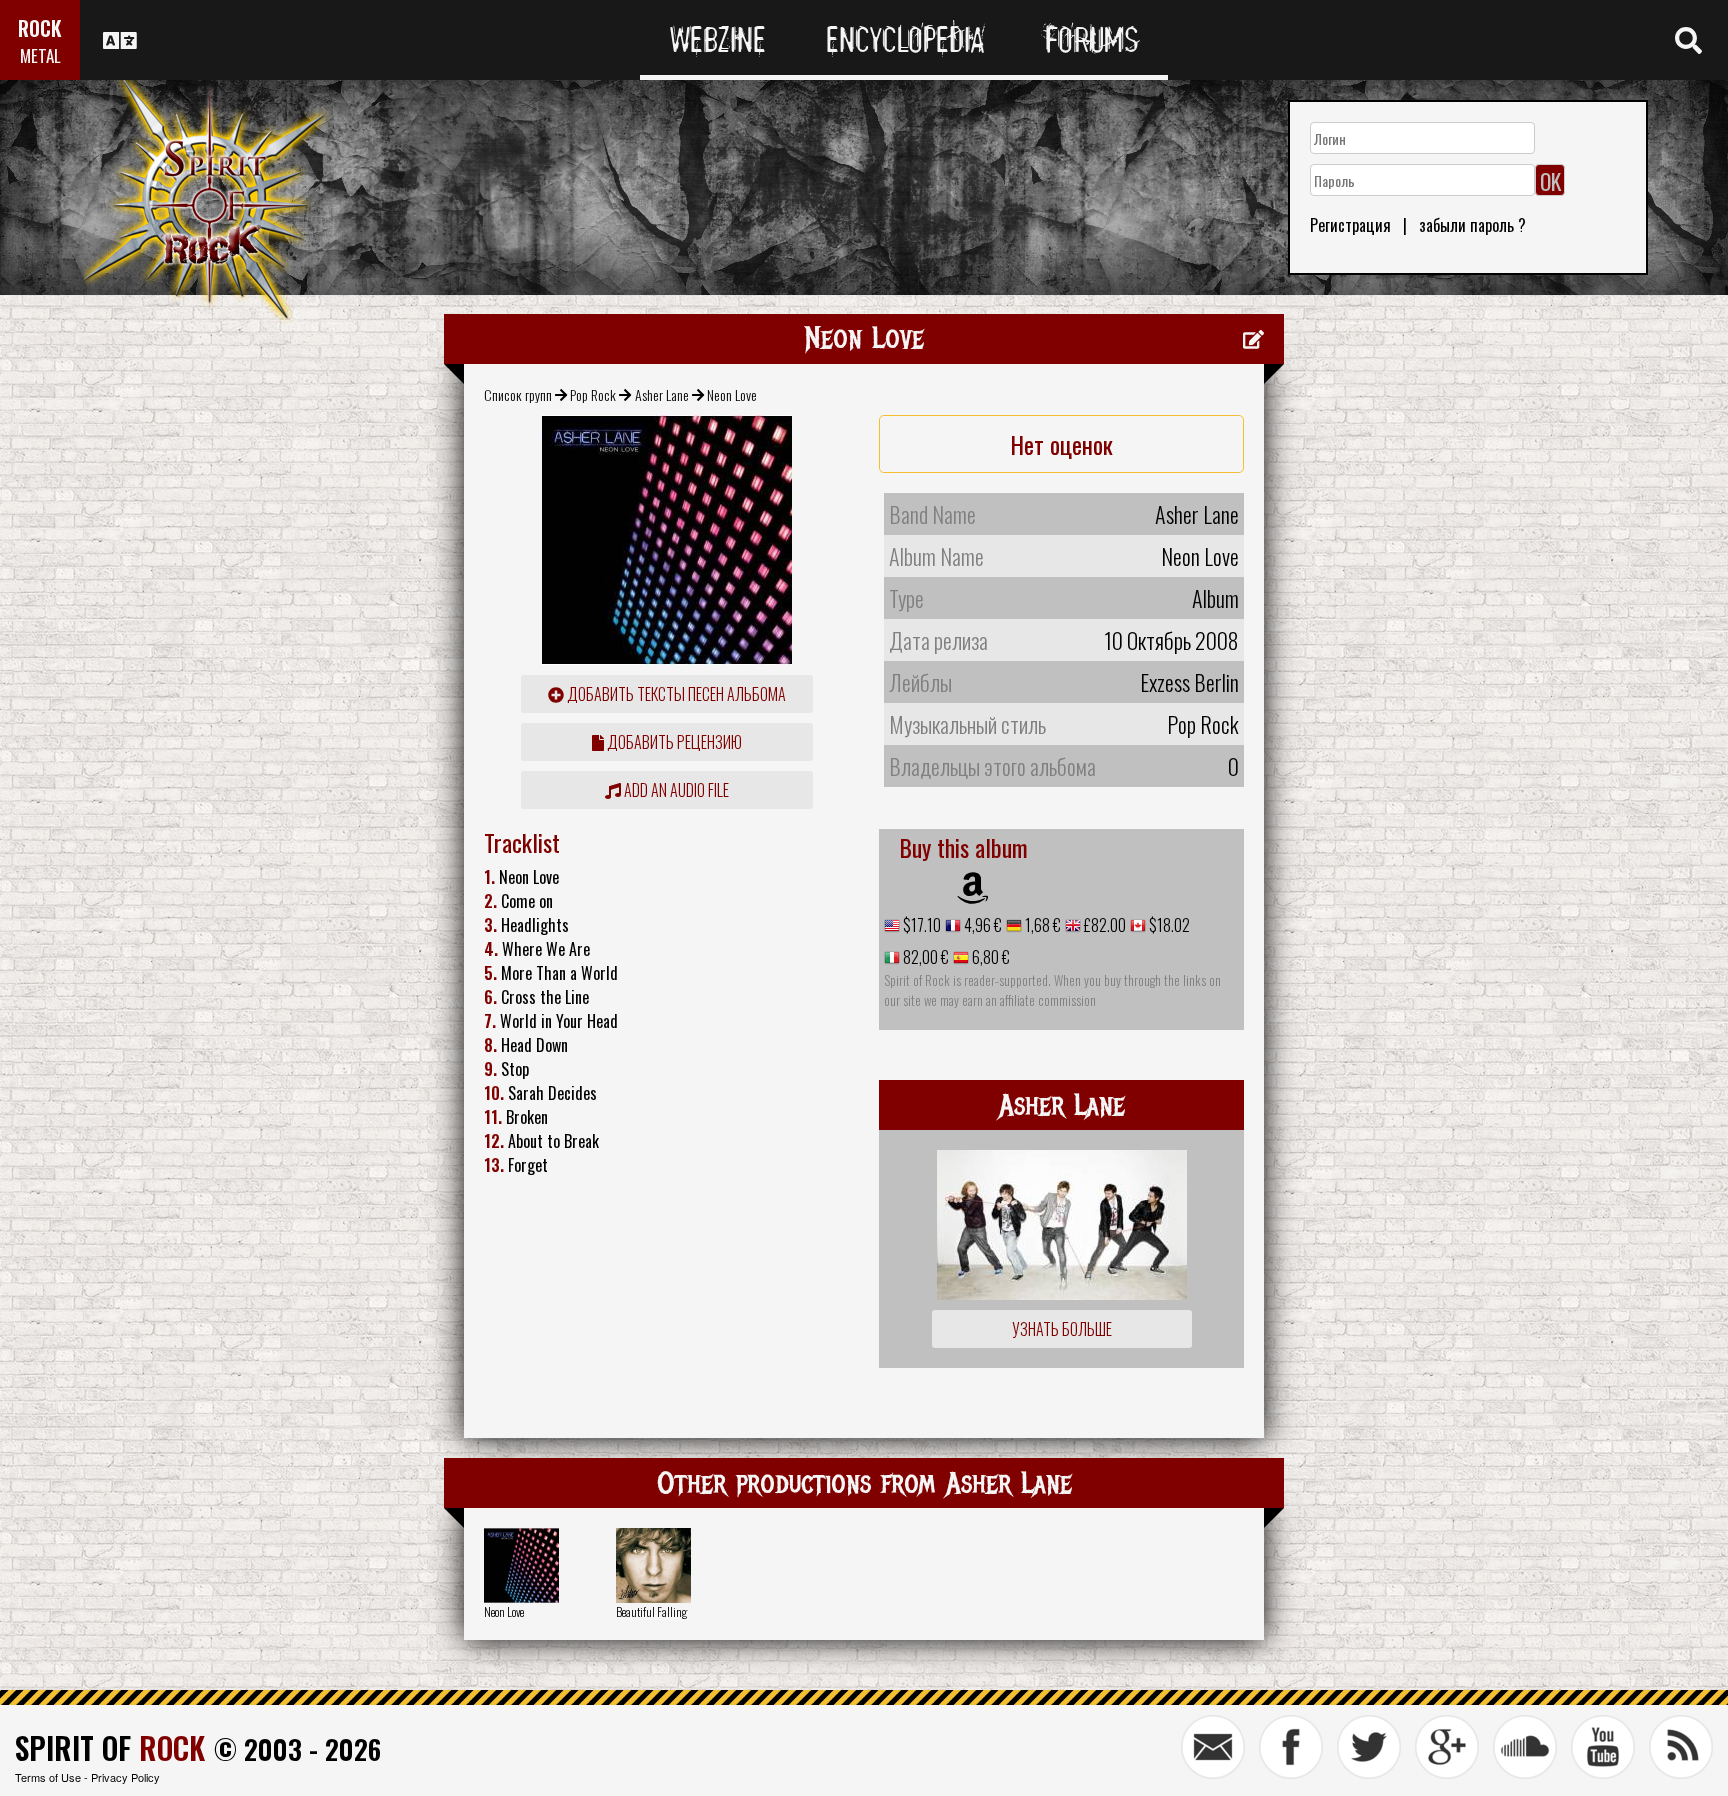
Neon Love (504, 1611)
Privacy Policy (125, 1777)
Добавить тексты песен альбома (675, 694)
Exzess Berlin (1189, 682)
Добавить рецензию (673, 742)
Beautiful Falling (651, 1611)
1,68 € (1041, 925)
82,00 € (924, 957)
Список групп (518, 394)
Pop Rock (593, 394)
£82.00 (1103, 925)
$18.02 (1168, 925)
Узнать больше (1062, 1329)
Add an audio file (675, 790)
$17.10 (920, 925)
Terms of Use (48, 1777)
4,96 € (981, 925)
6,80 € (989, 957)
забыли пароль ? (1472, 225)
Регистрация (1350, 225)
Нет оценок (1061, 444)
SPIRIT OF (110, 1747)
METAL (40, 55)
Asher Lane (662, 394)
